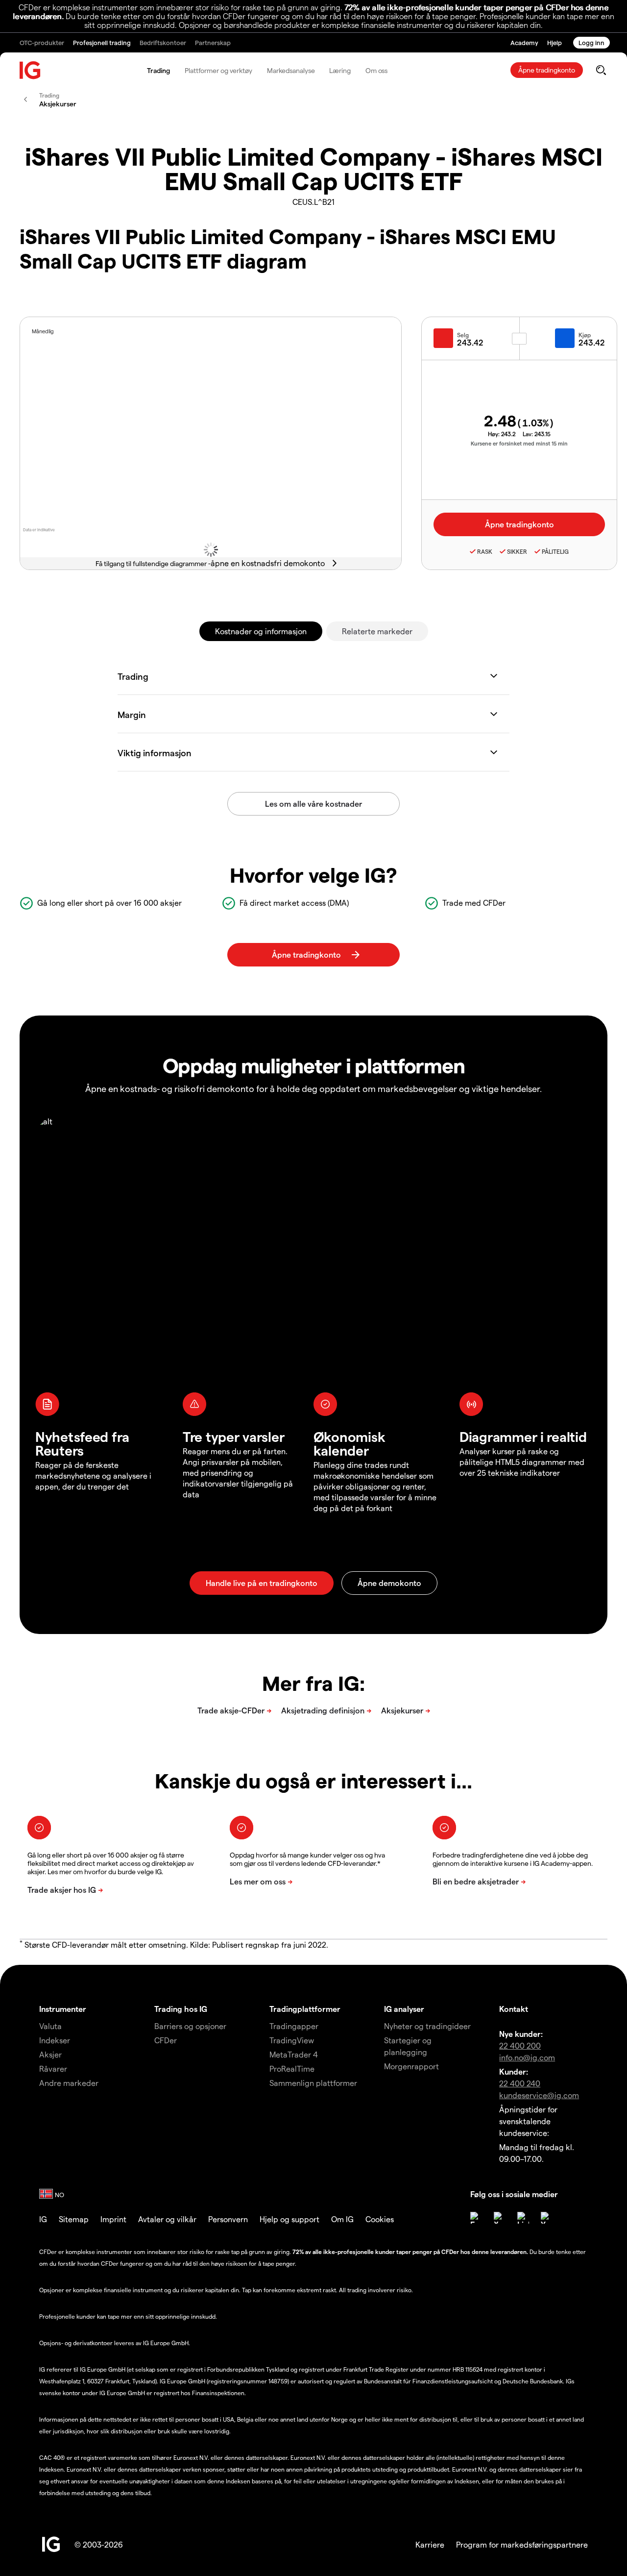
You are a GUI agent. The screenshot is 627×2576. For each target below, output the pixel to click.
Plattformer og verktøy (218, 70)
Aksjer (50, 2054)
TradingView (292, 2040)
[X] (500, 2218)
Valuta (50, 2026)
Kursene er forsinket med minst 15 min (519, 443)
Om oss (376, 70)
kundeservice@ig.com (539, 2095)
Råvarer (53, 2068)
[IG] (30, 70)
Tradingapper (294, 2026)
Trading (158, 70)
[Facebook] (476, 2218)
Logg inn (591, 42)
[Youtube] (547, 2218)
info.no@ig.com (527, 2057)
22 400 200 (520, 2045)
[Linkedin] (523, 2218)
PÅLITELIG (555, 551)
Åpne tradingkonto (547, 70)
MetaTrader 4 (294, 2054)
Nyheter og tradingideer (427, 2026)
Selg (463, 335)
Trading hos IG (181, 2009)
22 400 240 (520, 2083)
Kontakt (514, 2009)
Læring (340, 70)
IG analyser (404, 2009)
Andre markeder (69, 2083)
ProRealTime (292, 2068)
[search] (601, 70)
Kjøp (585, 335)
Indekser (55, 2040)
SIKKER (517, 551)
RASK (485, 551)
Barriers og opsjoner (190, 2026)
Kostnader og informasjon (261, 631)
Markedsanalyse (291, 70)
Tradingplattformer (305, 2009)
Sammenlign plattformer (313, 2083)
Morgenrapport (411, 2066)
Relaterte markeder (377, 631)
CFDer (166, 2040)
